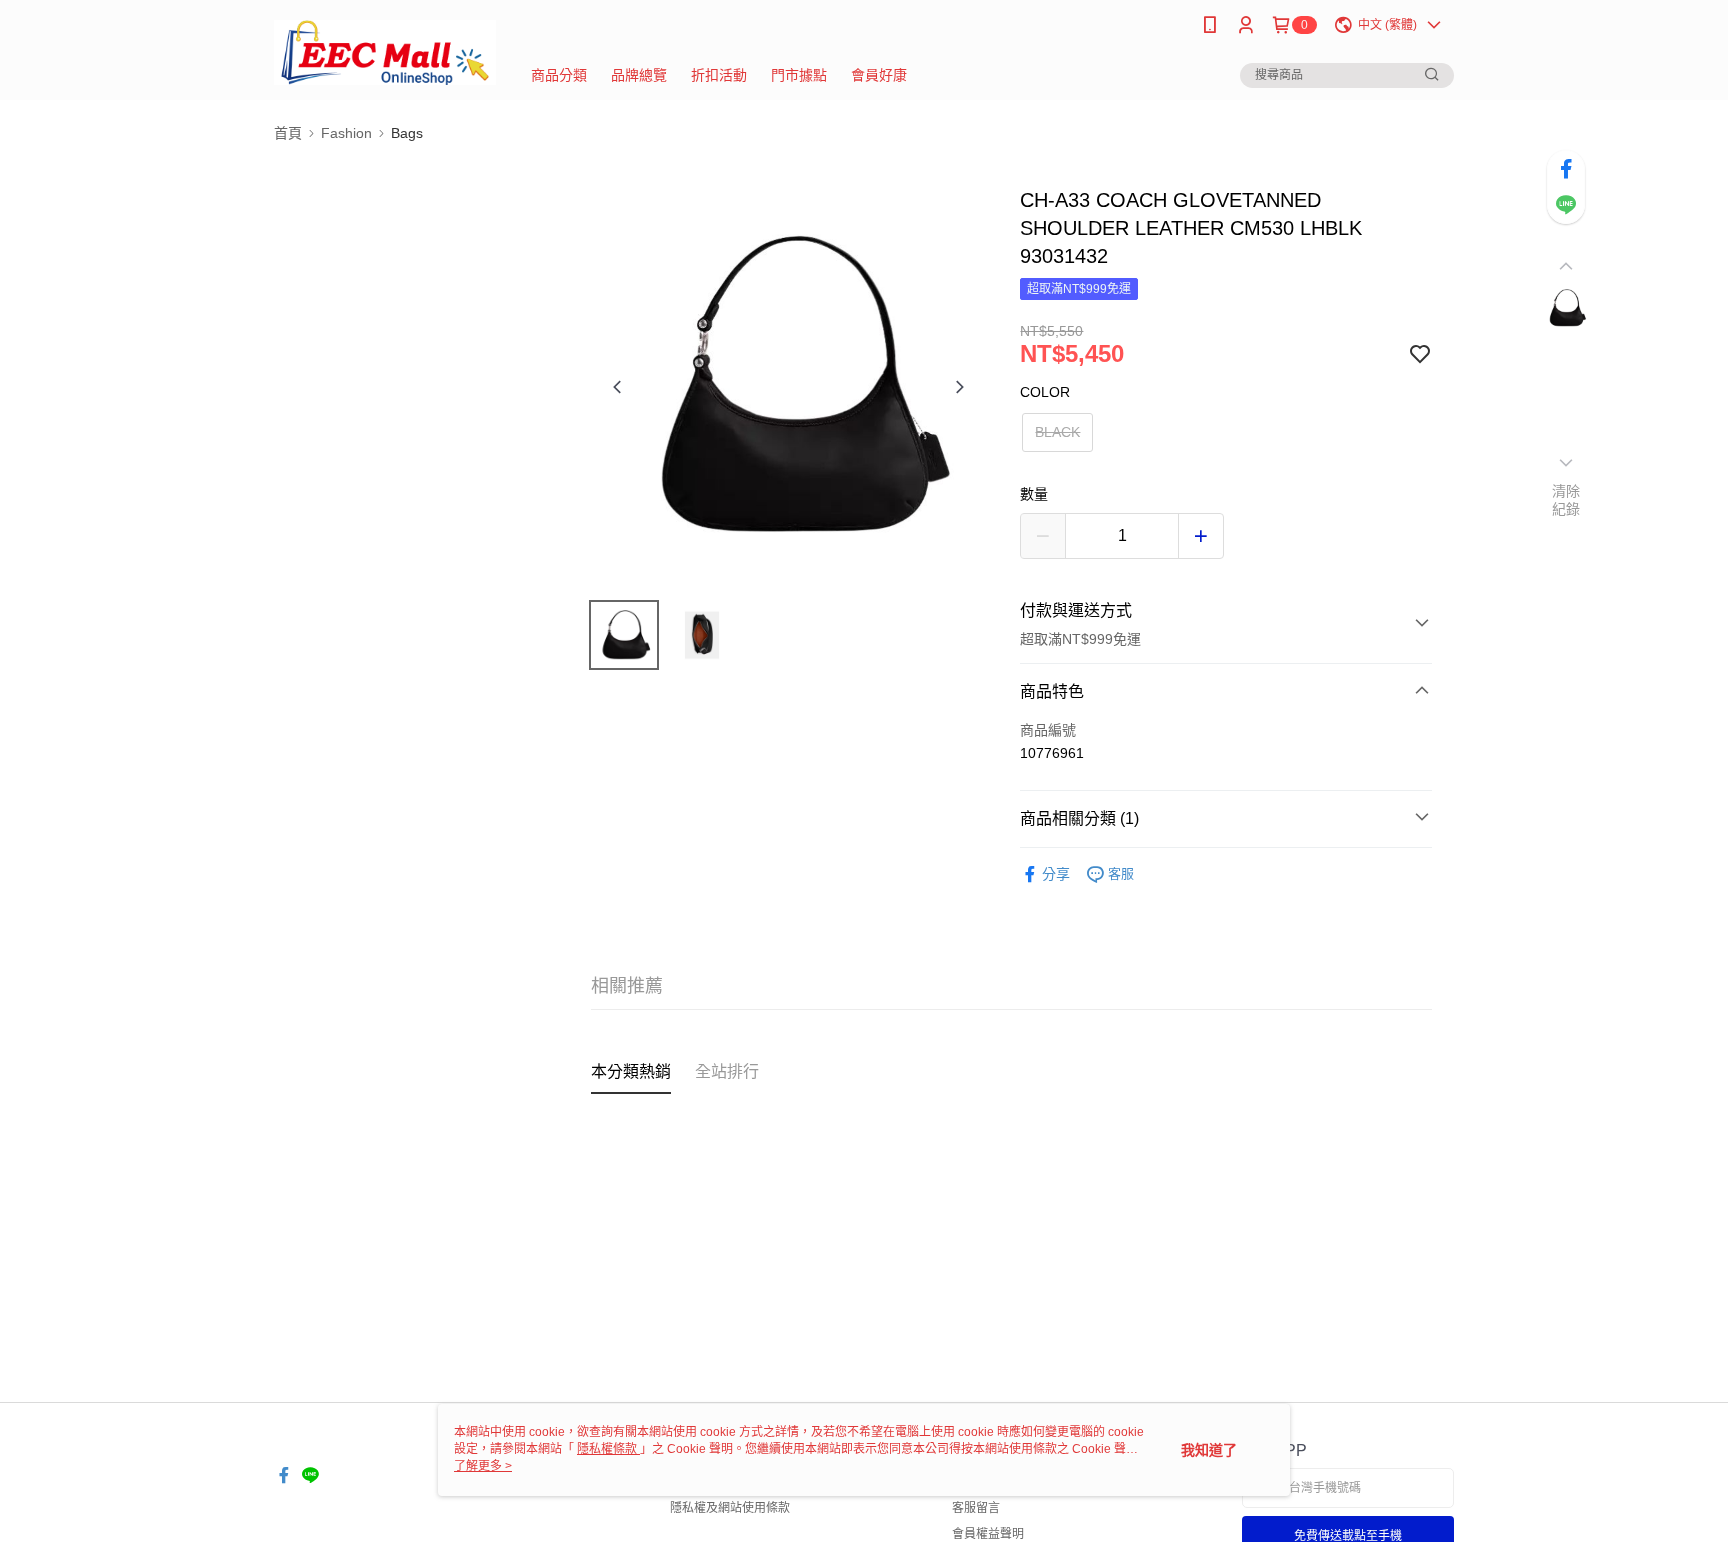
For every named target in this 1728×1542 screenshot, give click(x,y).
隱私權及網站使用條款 (730, 1508)
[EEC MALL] (385, 52)
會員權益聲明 (988, 1534)
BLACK (1057, 432)
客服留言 (976, 1508)
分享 (1056, 874)
